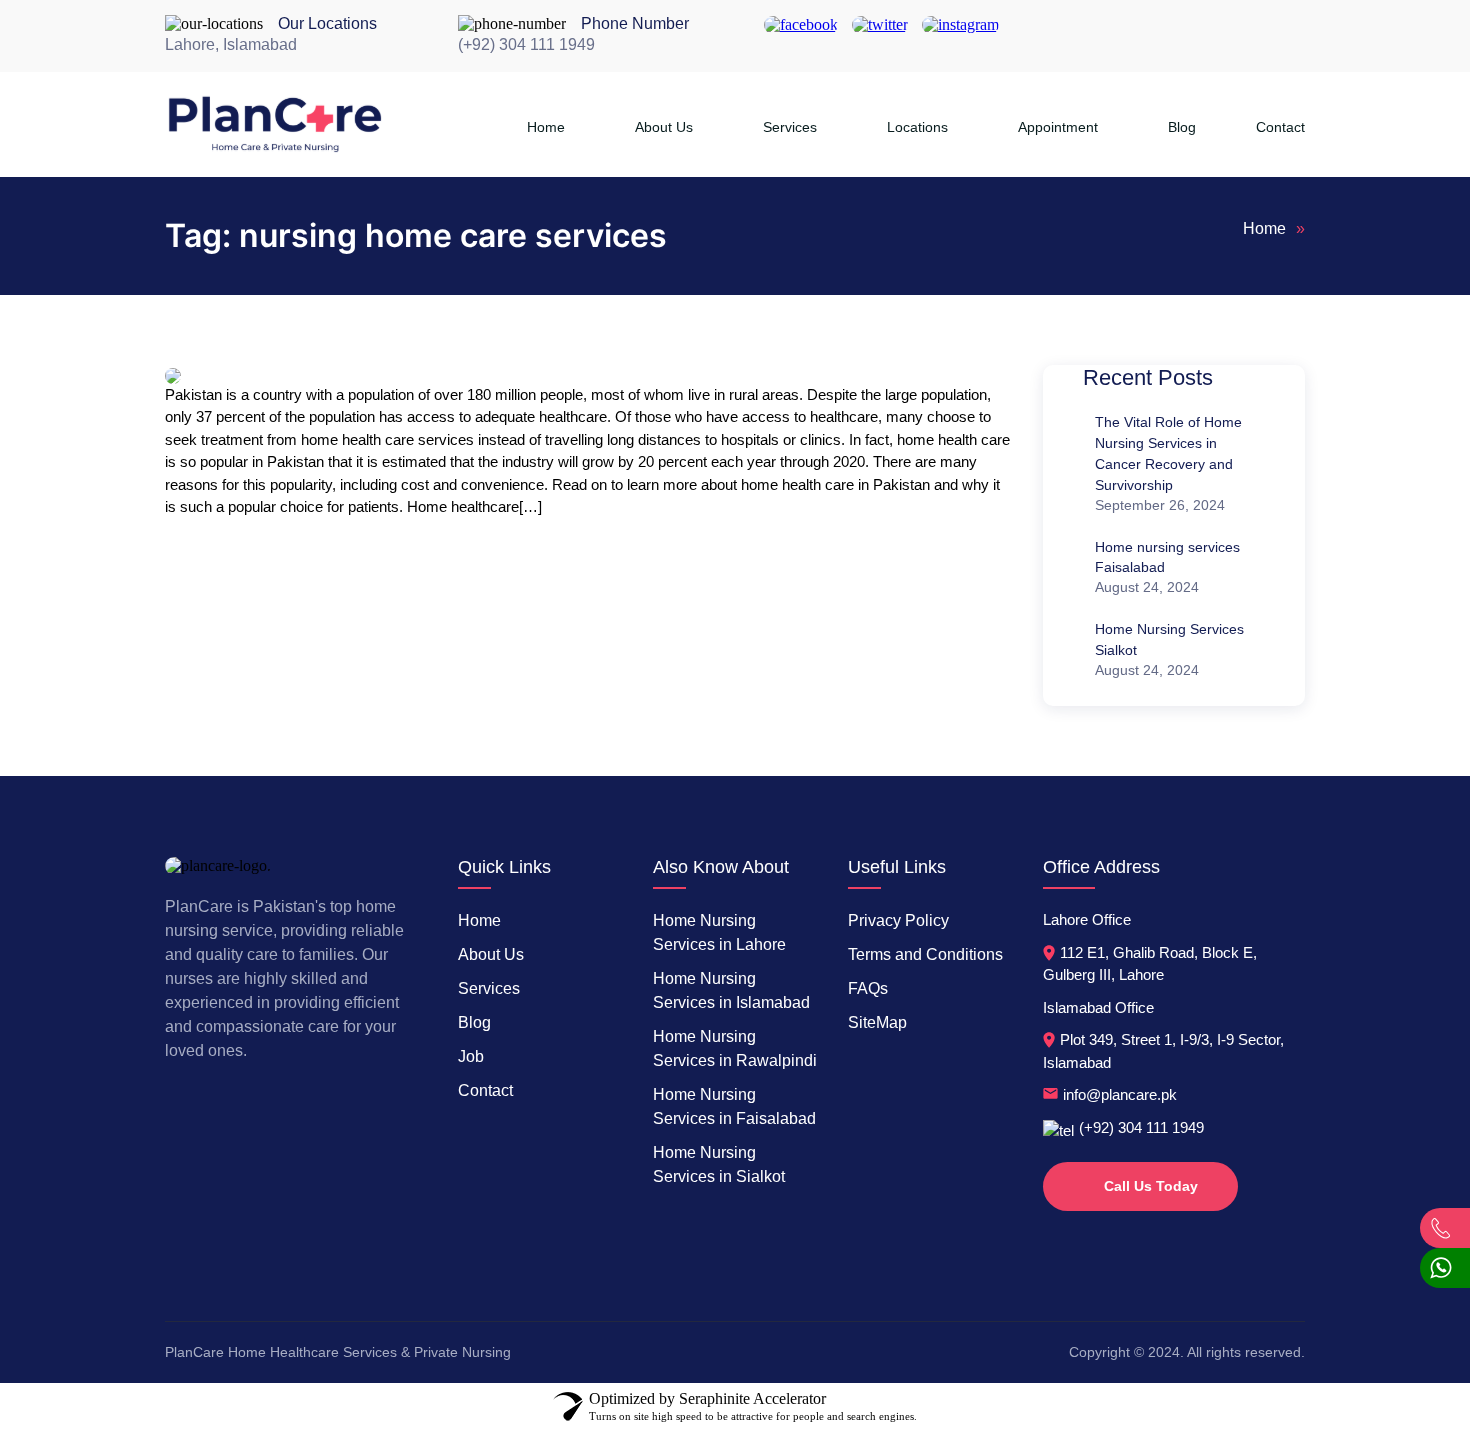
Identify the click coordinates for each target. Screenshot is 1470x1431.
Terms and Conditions (925, 954)
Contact (1280, 127)
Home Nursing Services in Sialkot (719, 1164)
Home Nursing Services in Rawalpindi (735, 1048)
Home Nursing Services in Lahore (719, 932)
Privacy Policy (898, 920)
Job (471, 1056)
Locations (917, 127)
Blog (1182, 127)
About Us (664, 127)
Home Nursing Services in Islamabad (731, 990)
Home (546, 127)
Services (790, 127)
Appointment (1058, 127)
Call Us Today (1151, 1186)
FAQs (868, 988)
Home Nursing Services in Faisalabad (734, 1106)
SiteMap (877, 1022)
